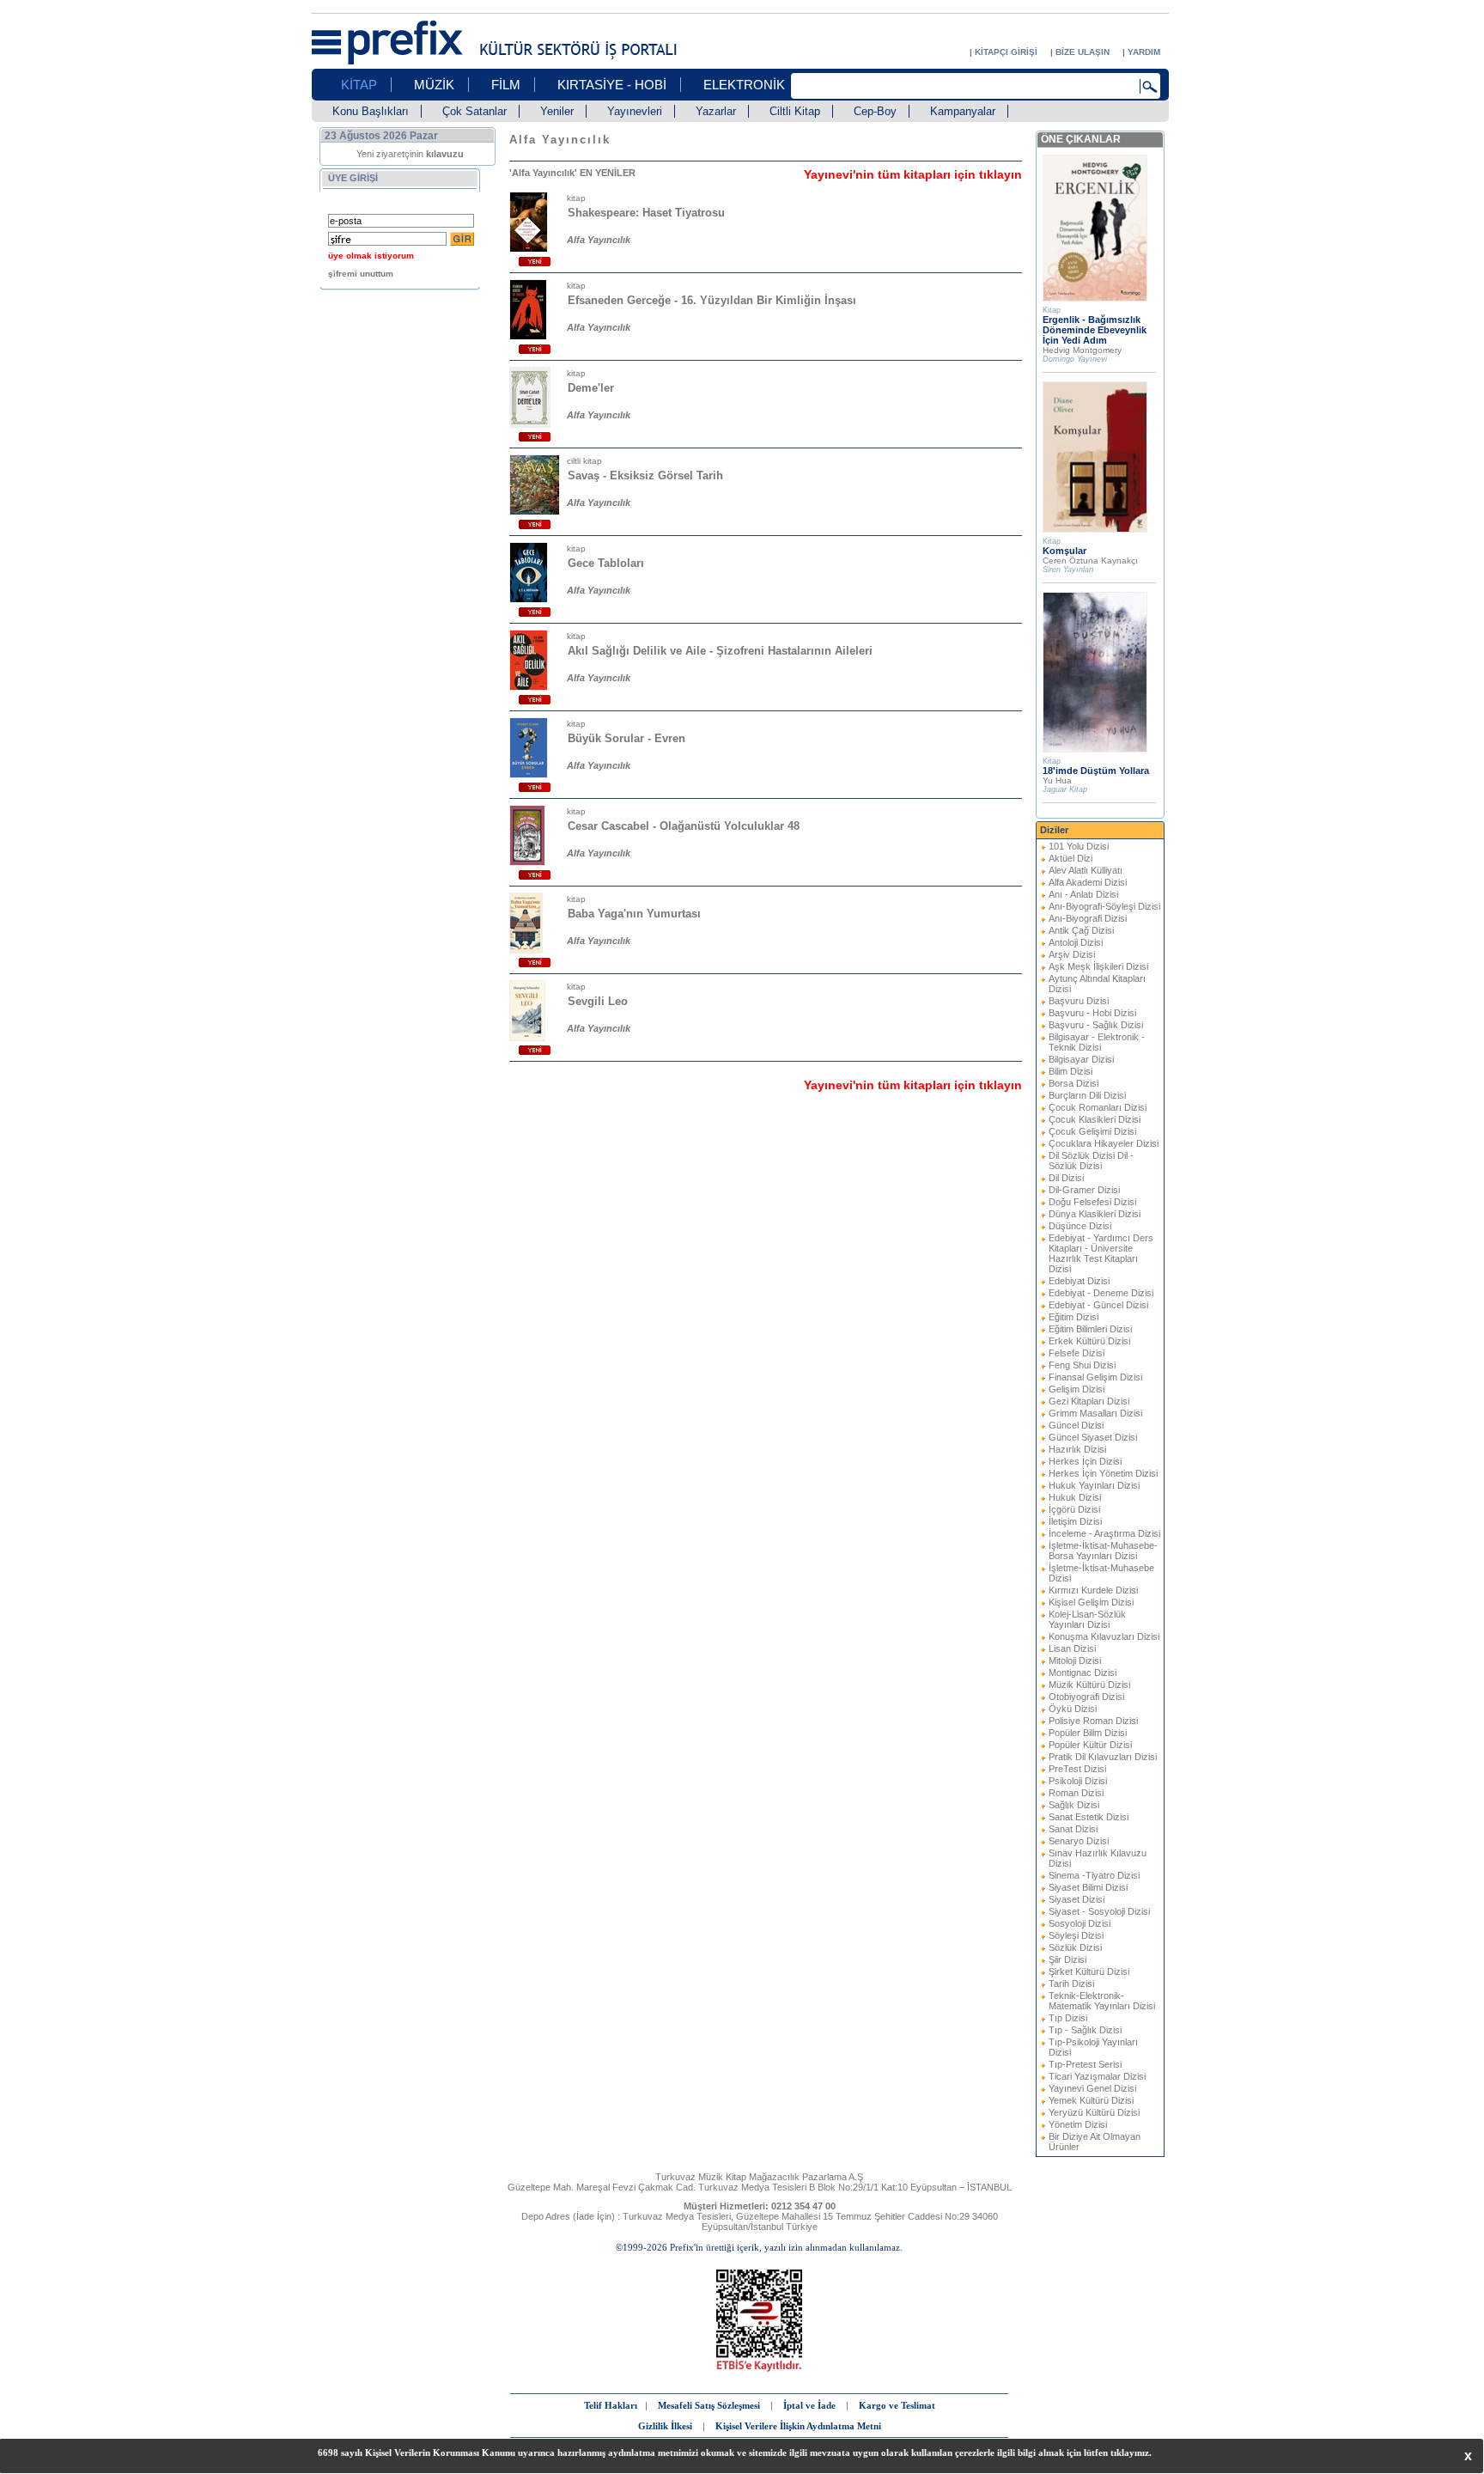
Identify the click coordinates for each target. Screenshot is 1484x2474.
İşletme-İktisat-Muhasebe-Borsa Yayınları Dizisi (1103, 1551)
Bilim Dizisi (1070, 1071)
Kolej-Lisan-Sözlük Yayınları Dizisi (1087, 1619)
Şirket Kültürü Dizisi (1089, 1971)
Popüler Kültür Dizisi (1090, 1745)
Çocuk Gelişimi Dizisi (1092, 1131)
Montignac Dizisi (1083, 1673)
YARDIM (1144, 52)
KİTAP (359, 85)
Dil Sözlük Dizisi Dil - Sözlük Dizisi (1091, 1161)
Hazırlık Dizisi (1077, 1449)
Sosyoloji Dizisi (1080, 1923)
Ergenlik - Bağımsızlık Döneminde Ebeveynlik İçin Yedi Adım (1095, 330)
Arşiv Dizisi (1072, 954)
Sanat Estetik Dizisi (1089, 1817)
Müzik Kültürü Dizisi (1089, 1685)
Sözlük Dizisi (1075, 1947)
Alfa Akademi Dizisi (1088, 882)
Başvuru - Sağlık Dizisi (1096, 1025)
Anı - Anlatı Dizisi (1083, 894)
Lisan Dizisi (1072, 1648)
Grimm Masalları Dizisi (1095, 1413)
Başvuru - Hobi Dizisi (1092, 1013)
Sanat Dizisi (1073, 1829)
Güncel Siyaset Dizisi (1093, 1437)
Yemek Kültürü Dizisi (1091, 2100)
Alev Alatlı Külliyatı (1086, 870)
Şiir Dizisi (1067, 1959)
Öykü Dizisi (1073, 1709)
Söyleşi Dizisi (1076, 1935)
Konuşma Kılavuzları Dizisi (1104, 1636)
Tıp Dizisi (1068, 2018)
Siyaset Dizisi (1077, 1899)
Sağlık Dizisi (1074, 1805)
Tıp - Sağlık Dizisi (1085, 2030)
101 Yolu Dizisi (1079, 846)
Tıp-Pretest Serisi (1085, 2064)
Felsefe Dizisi (1077, 1353)
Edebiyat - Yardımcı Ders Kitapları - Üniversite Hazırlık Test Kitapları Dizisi (1101, 1253)
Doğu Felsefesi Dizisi (1092, 1202)
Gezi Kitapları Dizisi (1089, 1401)
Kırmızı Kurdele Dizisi (1093, 1590)
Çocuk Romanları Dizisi (1098, 1107)
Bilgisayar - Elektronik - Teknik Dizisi (1097, 1042)
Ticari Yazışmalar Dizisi (1097, 2076)
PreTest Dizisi (1077, 1769)
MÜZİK (434, 85)
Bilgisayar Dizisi (1081, 1059)
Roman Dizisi (1076, 1793)
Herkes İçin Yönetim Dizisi (1103, 1473)
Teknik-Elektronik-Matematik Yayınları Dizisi (1102, 2001)
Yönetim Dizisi (1078, 2124)
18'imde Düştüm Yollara (1096, 771)
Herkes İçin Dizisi (1085, 1461)
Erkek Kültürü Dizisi (1089, 1341)
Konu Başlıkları (371, 111)
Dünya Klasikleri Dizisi (1095, 1214)
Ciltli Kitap (795, 111)
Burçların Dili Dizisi (1087, 1095)
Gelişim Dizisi (1077, 1389)
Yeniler (557, 111)
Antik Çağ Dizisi (1081, 930)
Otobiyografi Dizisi (1086, 1697)
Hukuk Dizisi (1075, 1497)
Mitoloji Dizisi (1075, 1661)
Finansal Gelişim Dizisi (1095, 1377)
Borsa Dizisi (1073, 1083)
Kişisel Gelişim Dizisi (1091, 1602)
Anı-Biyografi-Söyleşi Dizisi (1104, 906)
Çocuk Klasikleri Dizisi (1095, 1119)
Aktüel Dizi (1070, 858)
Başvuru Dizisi (1079, 1001)
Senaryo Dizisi (1079, 1841)
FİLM (506, 85)
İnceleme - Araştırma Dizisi (1104, 1533)
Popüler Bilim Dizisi (1088, 1733)
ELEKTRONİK (744, 85)
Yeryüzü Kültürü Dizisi (1094, 2112)
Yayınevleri (635, 111)
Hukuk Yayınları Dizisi (1094, 1485)
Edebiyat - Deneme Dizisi (1101, 1293)
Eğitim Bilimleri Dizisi (1090, 1329)
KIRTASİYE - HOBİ (612, 85)
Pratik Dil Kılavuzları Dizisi (1103, 1757)
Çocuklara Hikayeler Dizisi (1104, 1143)
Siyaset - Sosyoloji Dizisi (1099, 1911)
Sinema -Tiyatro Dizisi (1094, 1875)
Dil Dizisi (1066, 1178)
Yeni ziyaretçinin (410, 154)
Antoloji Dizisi (1076, 942)
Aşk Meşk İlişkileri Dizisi (1098, 966)
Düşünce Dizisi (1080, 1226)
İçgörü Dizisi (1074, 1509)
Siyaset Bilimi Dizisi (1088, 1887)
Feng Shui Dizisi (1082, 1365)
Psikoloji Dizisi (1078, 1781)
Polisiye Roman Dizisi (1093, 1721)
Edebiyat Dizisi (1079, 1281)
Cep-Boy (875, 111)
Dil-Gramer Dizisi (1084, 1190)
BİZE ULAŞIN (1083, 52)
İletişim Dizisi (1075, 1521)
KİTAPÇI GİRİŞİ (1006, 52)
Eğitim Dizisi (1073, 1317)
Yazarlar (716, 111)
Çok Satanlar (474, 111)
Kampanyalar (963, 111)
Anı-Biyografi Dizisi (1088, 918)
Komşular (1064, 551)
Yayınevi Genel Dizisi (1092, 2088)
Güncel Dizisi (1076, 1425)
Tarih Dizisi (1071, 1983)
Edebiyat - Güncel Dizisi (1098, 1305)
